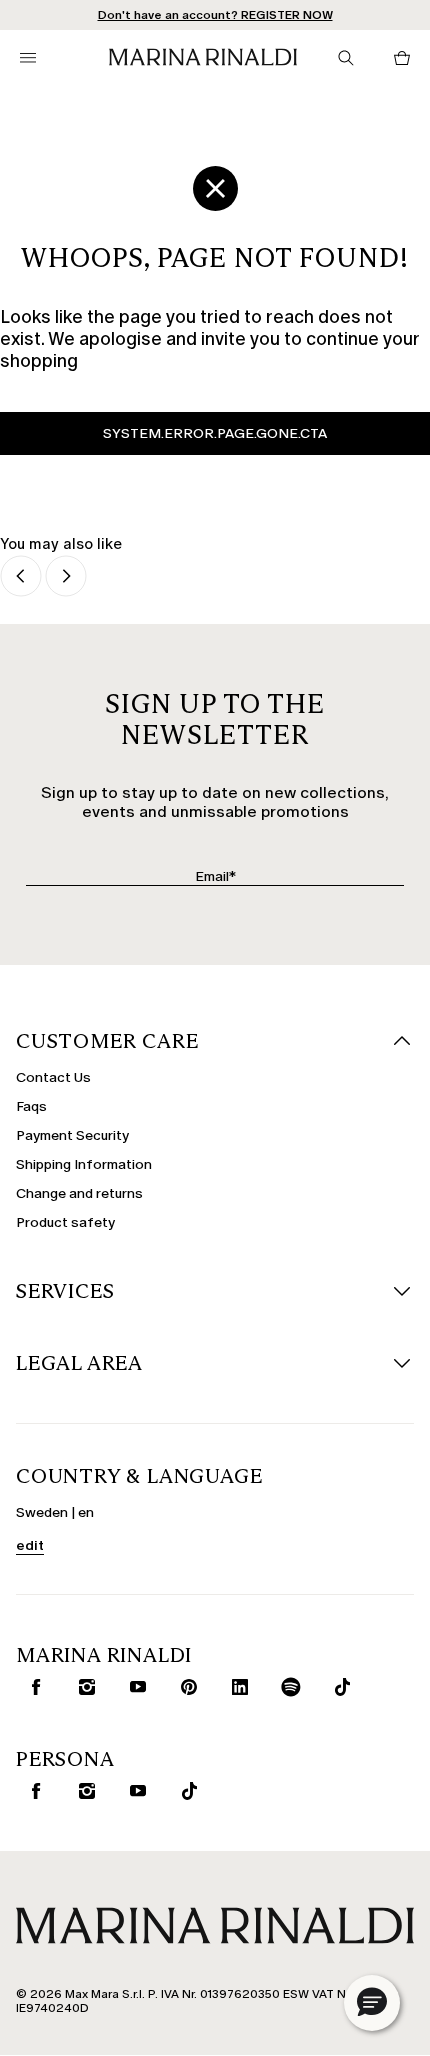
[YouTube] (134, 1687)
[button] (372, 2003)
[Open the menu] (28, 58)
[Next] (66, 577)
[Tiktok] (338, 1687)
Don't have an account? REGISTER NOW (215, 15)
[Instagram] (83, 1687)
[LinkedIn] (236, 1687)
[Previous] (21, 577)
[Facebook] (32, 1687)
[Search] (346, 58)
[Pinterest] (185, 1687)
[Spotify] (287, 1687)
